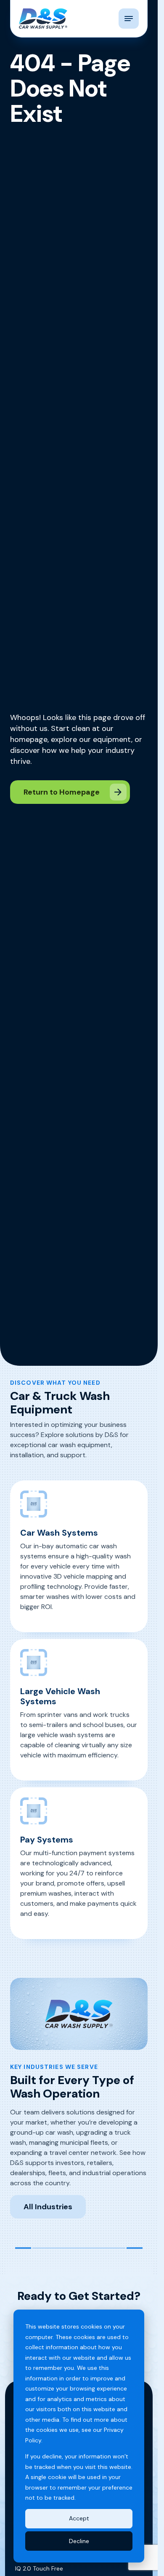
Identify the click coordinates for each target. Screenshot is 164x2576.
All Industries (48, 2207)
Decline (79, 2541)
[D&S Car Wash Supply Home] (43, 19)
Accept (79, 2518)
